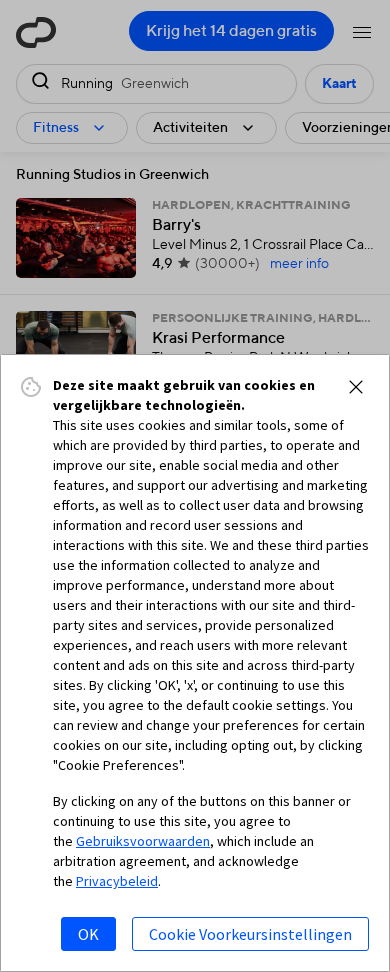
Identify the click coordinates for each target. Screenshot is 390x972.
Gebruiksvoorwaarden (143, 841)
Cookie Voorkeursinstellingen (250, 934)
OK (88, 934)
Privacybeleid (117, 881)
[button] (356, 387)
